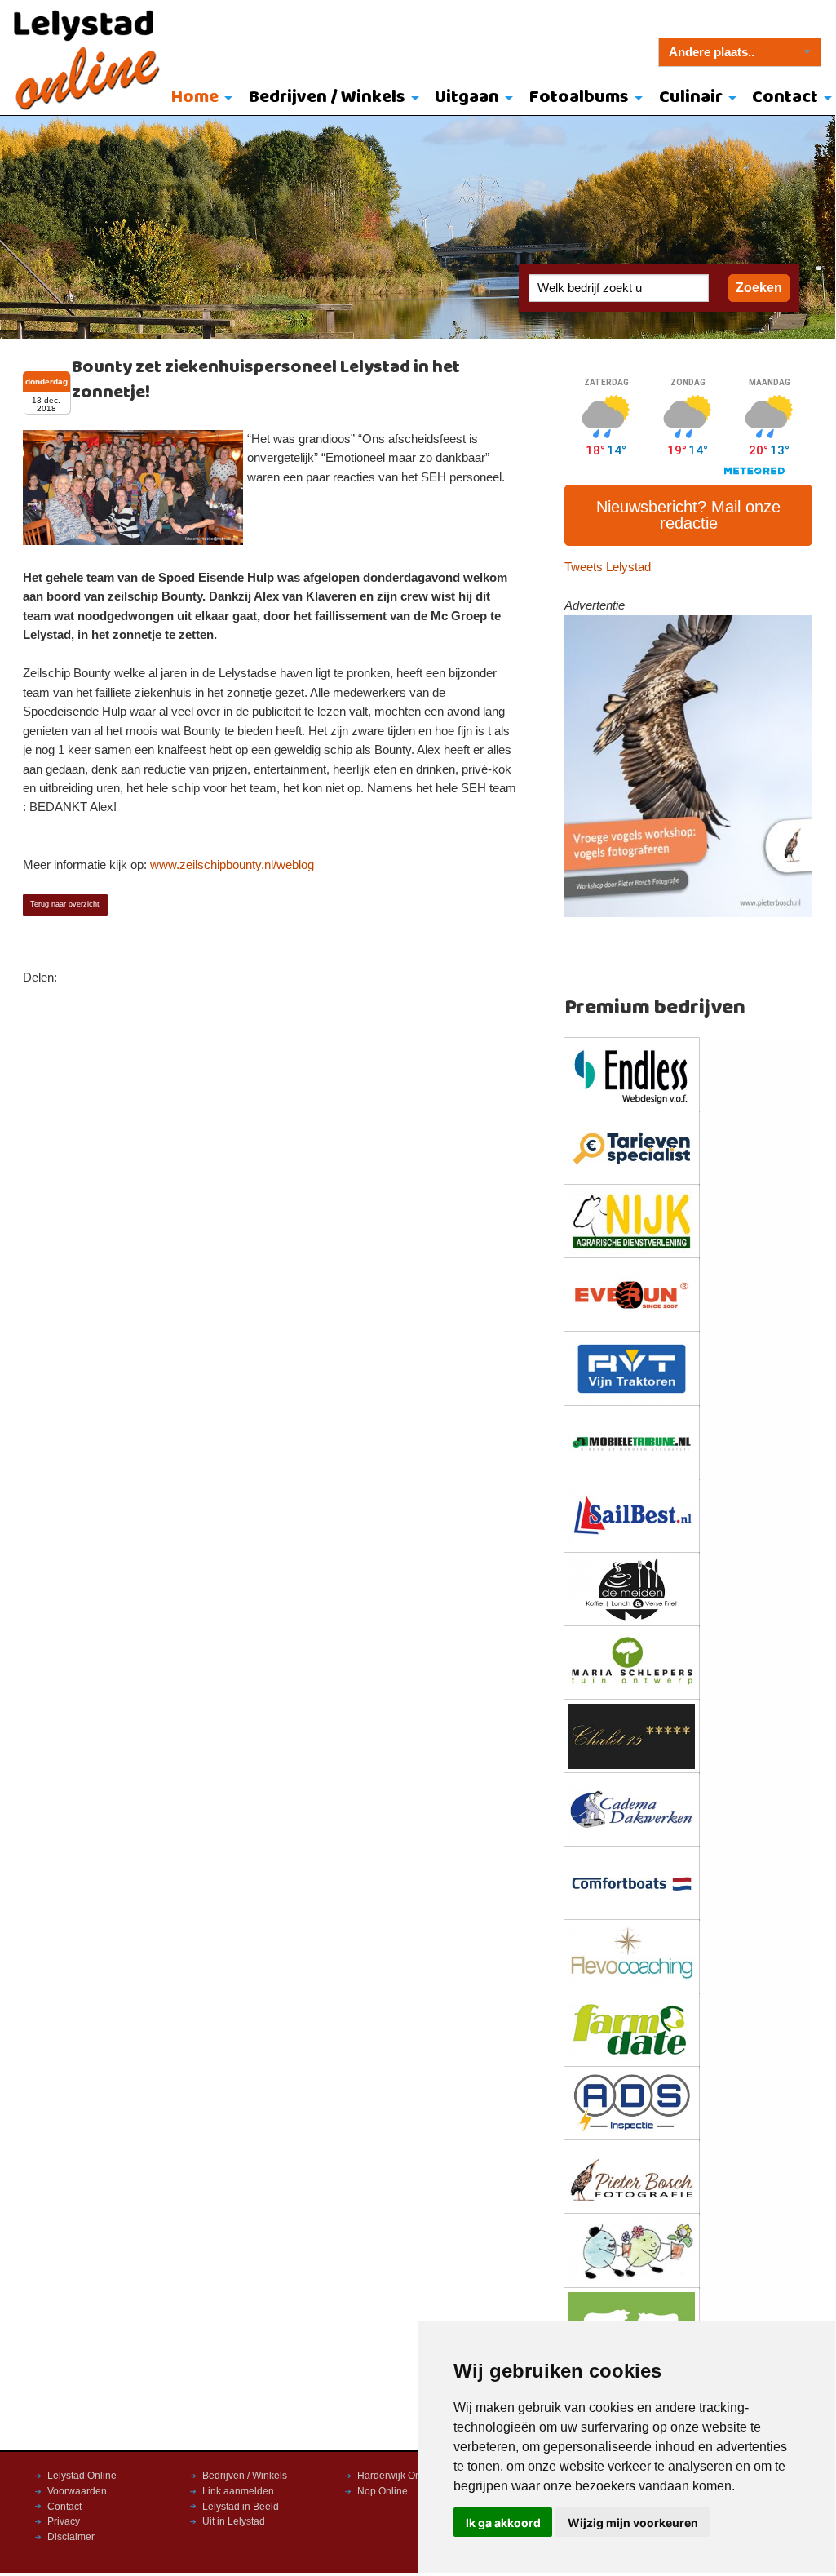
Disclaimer (71, 2537)
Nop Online (383, 2491)
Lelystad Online (82, 2476)
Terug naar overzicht (65, 904)
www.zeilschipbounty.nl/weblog (232, 865)
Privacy (64, 2521)
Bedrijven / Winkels (327, 98)
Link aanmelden (238, 2491)
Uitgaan (467, 98)
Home (195, 98)
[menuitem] (198, 99)
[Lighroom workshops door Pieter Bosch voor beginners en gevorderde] (689, 765)
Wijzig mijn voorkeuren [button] (633, 2523)
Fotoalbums (579, 98)
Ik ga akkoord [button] (503, 2523)
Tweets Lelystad (608, 567)
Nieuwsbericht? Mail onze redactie (688, 515)
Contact (64, 2507)
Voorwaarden (77, 2491)
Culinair (691, 98)
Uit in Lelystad (234, 2521)
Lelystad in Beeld (241, 2507)
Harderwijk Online (397, 2476)
